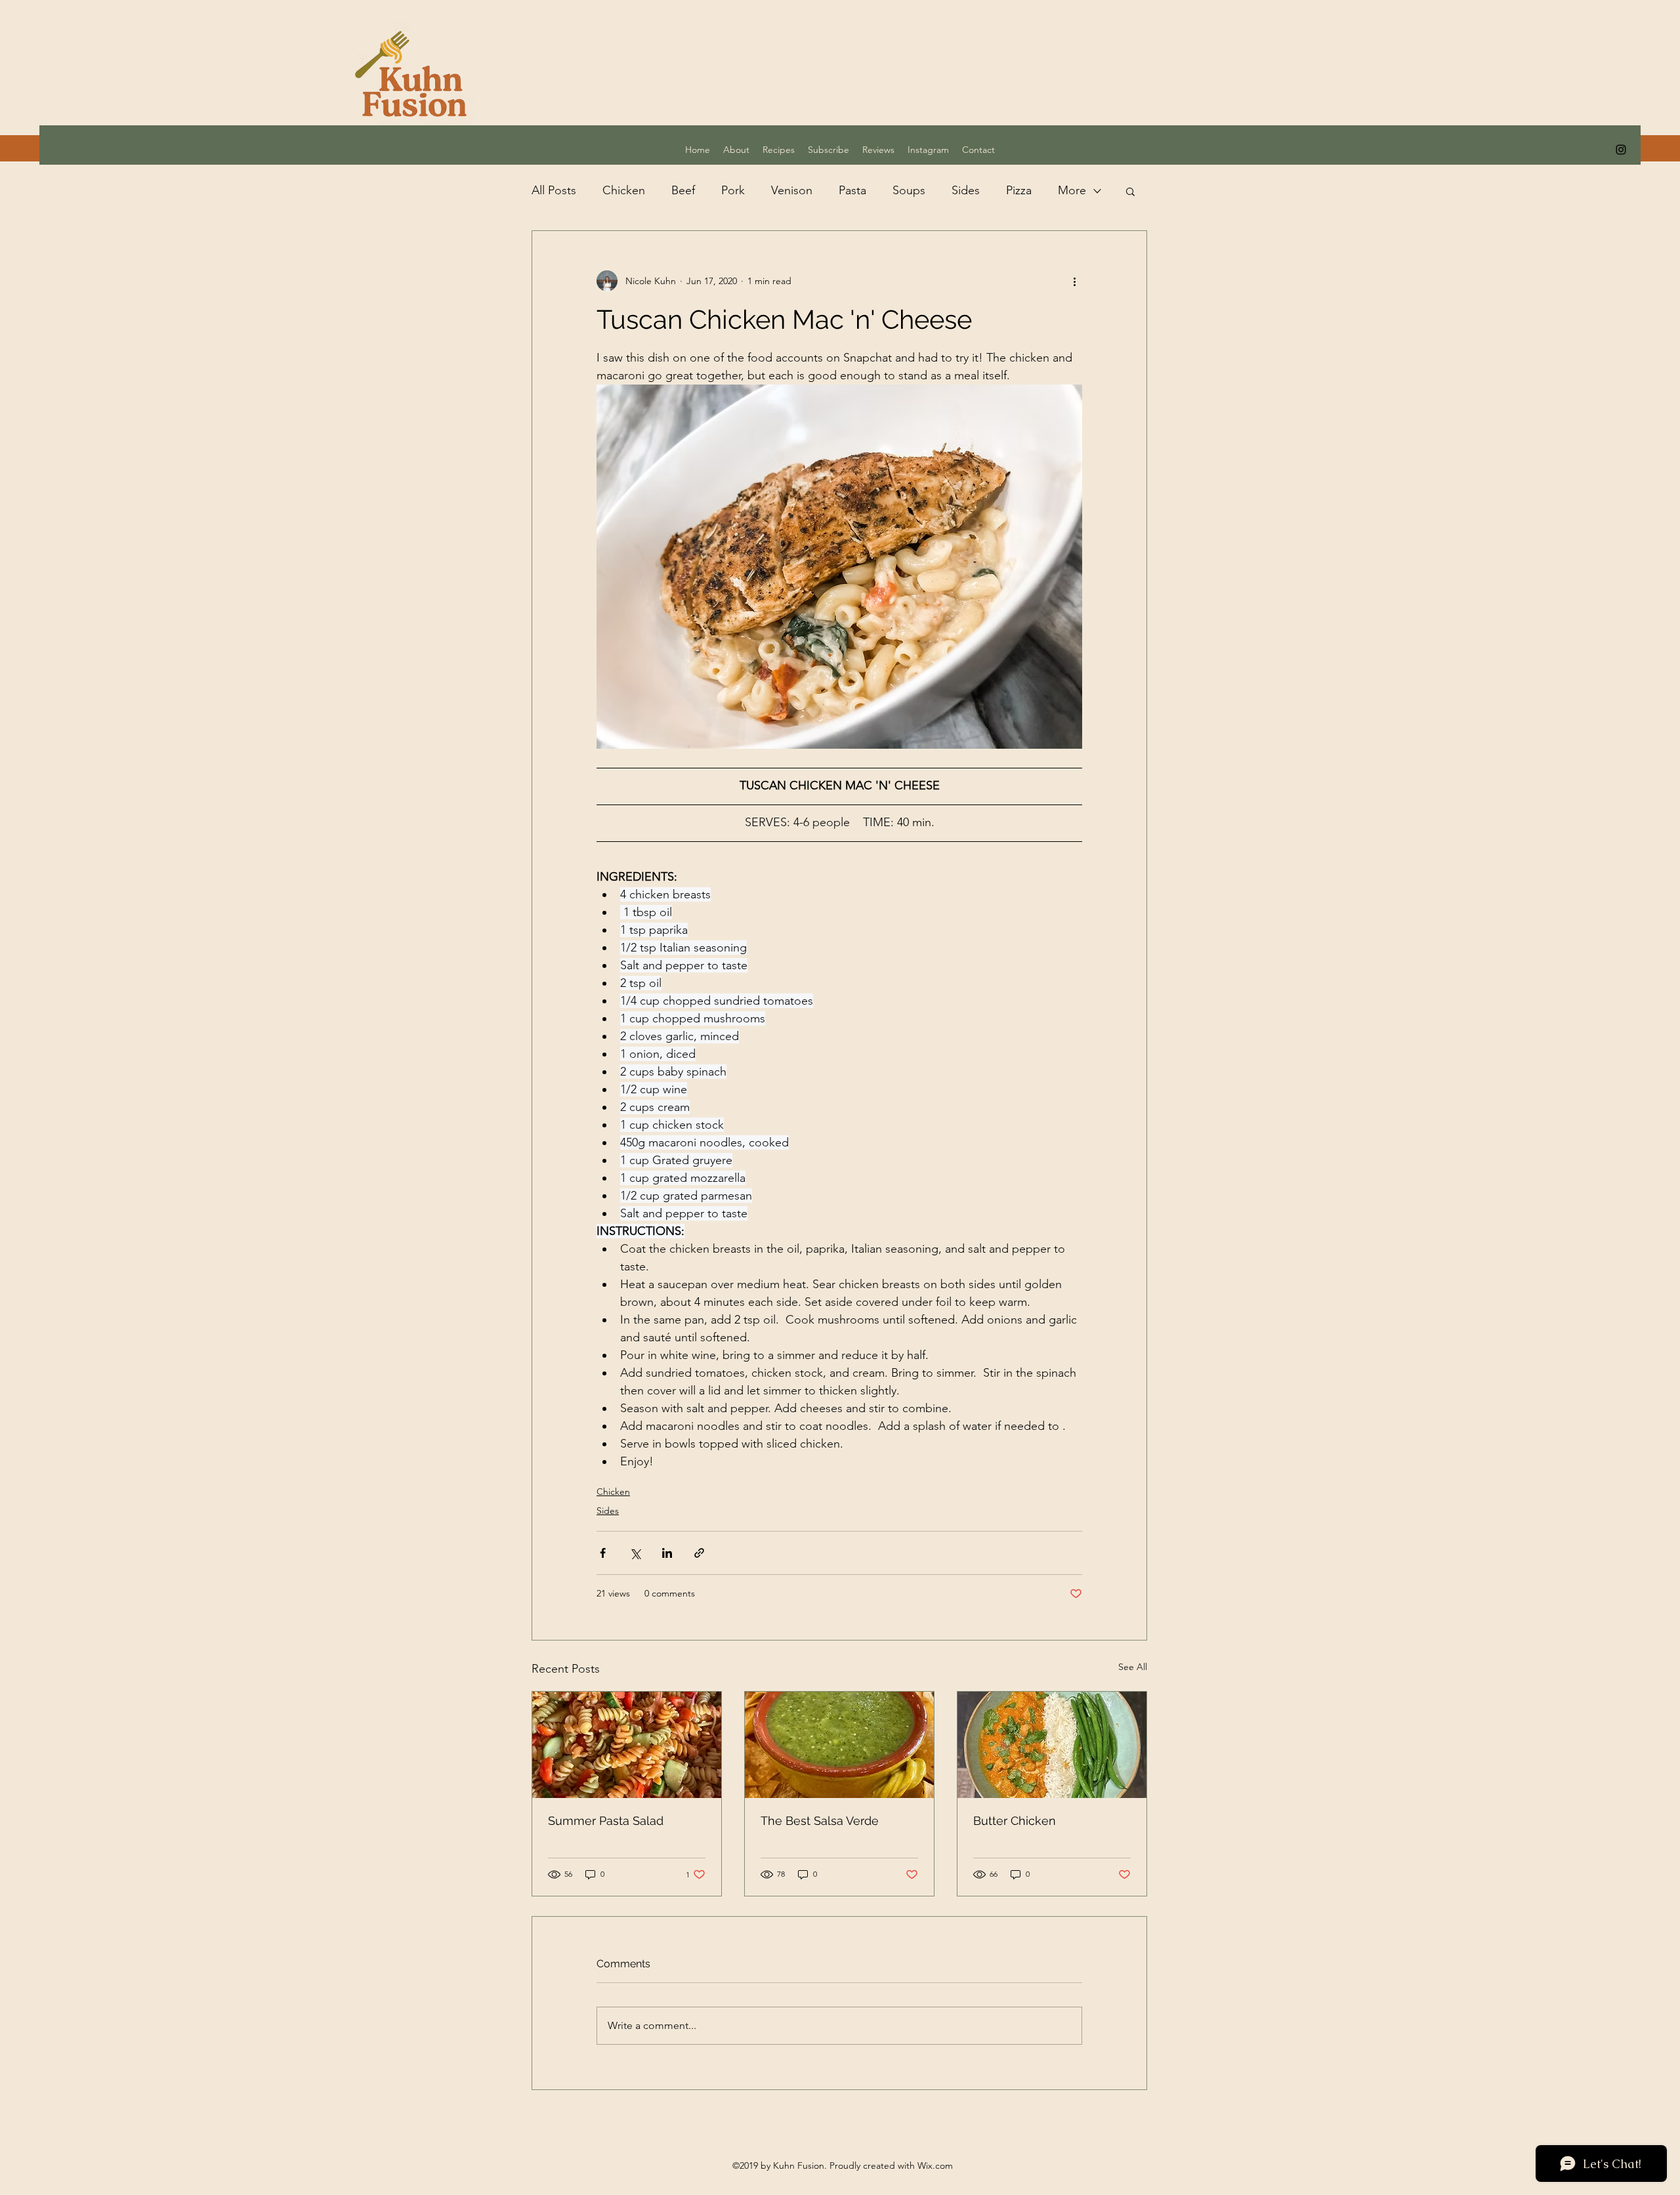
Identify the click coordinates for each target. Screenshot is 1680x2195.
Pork (733, 190)
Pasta (852, 190)
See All (1133, 1667)
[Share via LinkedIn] (667, 1553)
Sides (966, 190)
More (1072, 190)
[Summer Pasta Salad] (627, 1745)
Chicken (624, 190)
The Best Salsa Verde (820, 1821)
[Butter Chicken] (1052, 1745)
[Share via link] (699, 1553)
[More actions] (1074, 281)
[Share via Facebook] (603, 1553)
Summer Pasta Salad (606, 1821)
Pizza (1019, 190)
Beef (683, 190)
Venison (792, 190)
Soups (909, 190)
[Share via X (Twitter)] (635, 1553)
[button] (1130, 191)
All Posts (554, 190)
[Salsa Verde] (839, 1745)
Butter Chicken (1015, 1821)
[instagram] (1621, 150)
